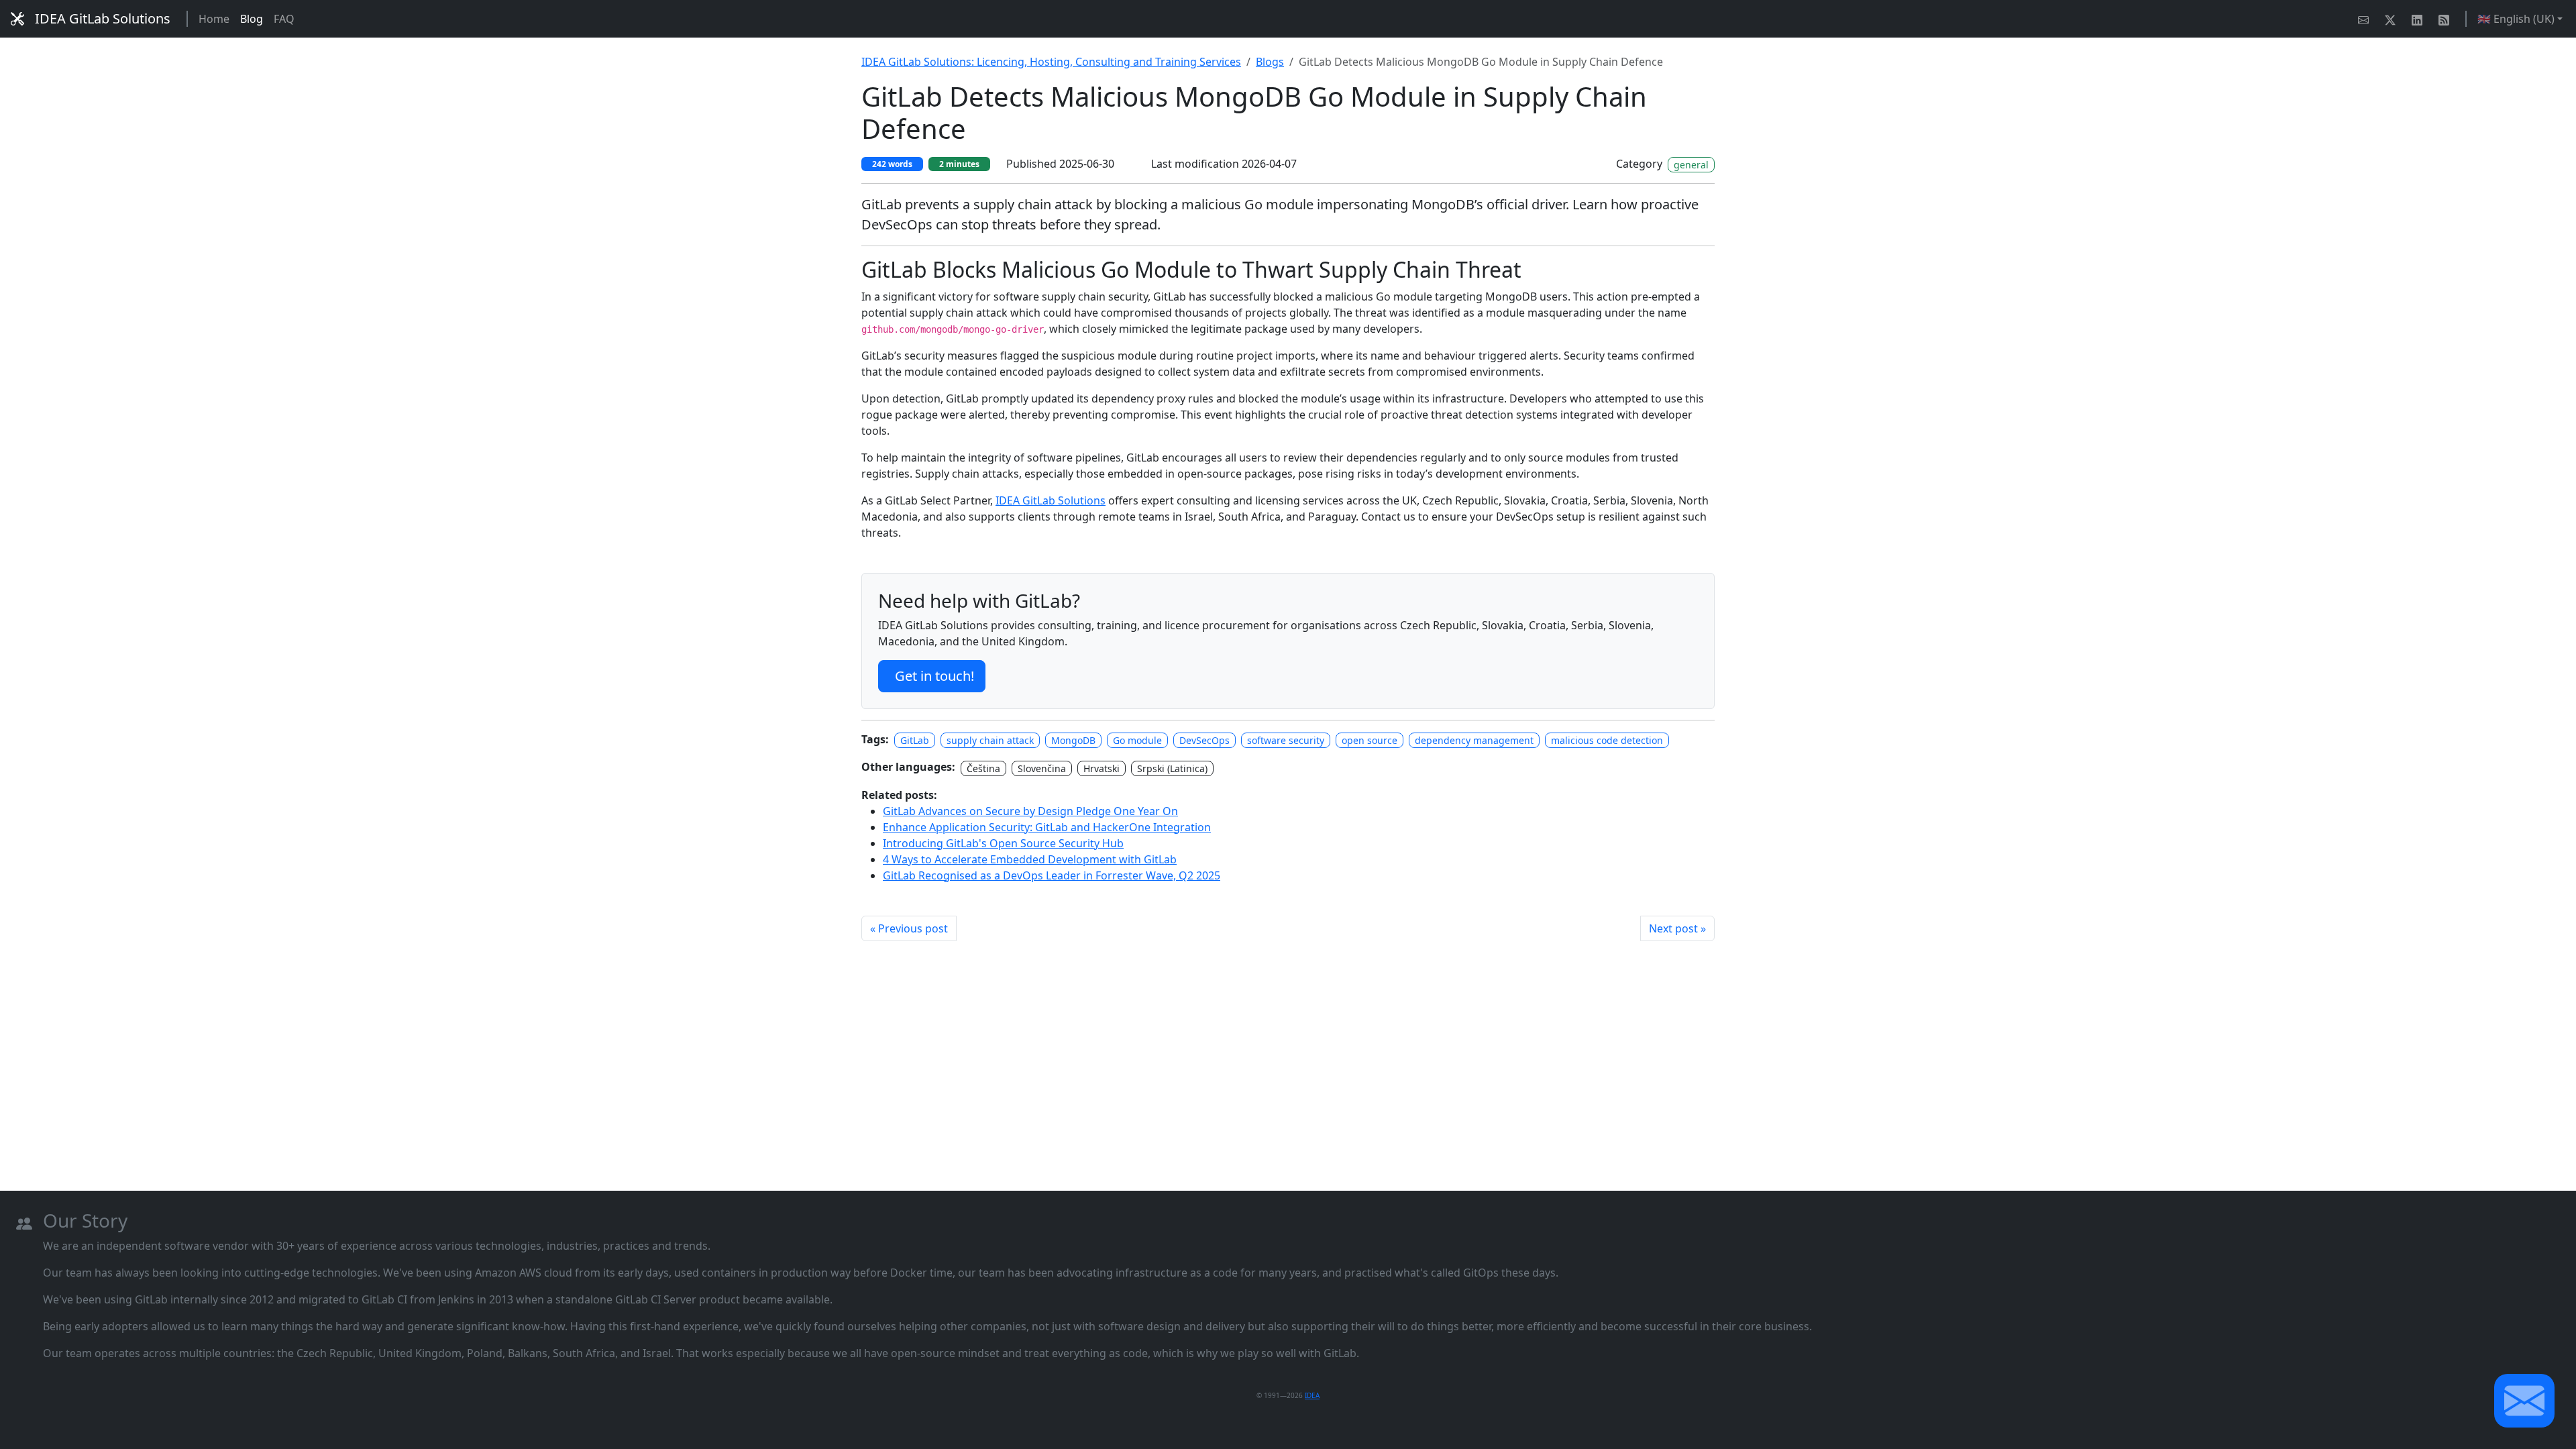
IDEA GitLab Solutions (103, 18)
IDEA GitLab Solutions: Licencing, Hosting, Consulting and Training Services (1051, 62)
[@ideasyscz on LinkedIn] (2420, 19)
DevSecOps (1204, 740)
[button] (2524, 1401)
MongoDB (1073, 740)
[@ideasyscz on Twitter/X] (2393, 19)
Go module (1137, 740)
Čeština (983, 768)
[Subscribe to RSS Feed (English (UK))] (2447, 19)
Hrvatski (1102, 768)
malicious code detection (1607, 740)
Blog (252, 19)
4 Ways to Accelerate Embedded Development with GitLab (1030, 859)
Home (214, 19)
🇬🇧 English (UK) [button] (2516, 19)
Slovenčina (1042, 768)
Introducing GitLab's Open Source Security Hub (1003, 843)
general (1691, 165)
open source (1370, 740)
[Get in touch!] (2366, 19)
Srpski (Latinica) (1172, 768)
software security (1286, 740)
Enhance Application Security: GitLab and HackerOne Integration (1047, 827)
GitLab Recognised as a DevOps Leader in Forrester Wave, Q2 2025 (1052, 875)
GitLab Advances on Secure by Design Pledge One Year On (1030, 811)
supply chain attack (990, 740)
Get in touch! (934, 676)
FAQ (284, 19)
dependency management (1474, 740)
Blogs (1270, 62)
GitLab (915, 740)
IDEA (1312, 1395)
